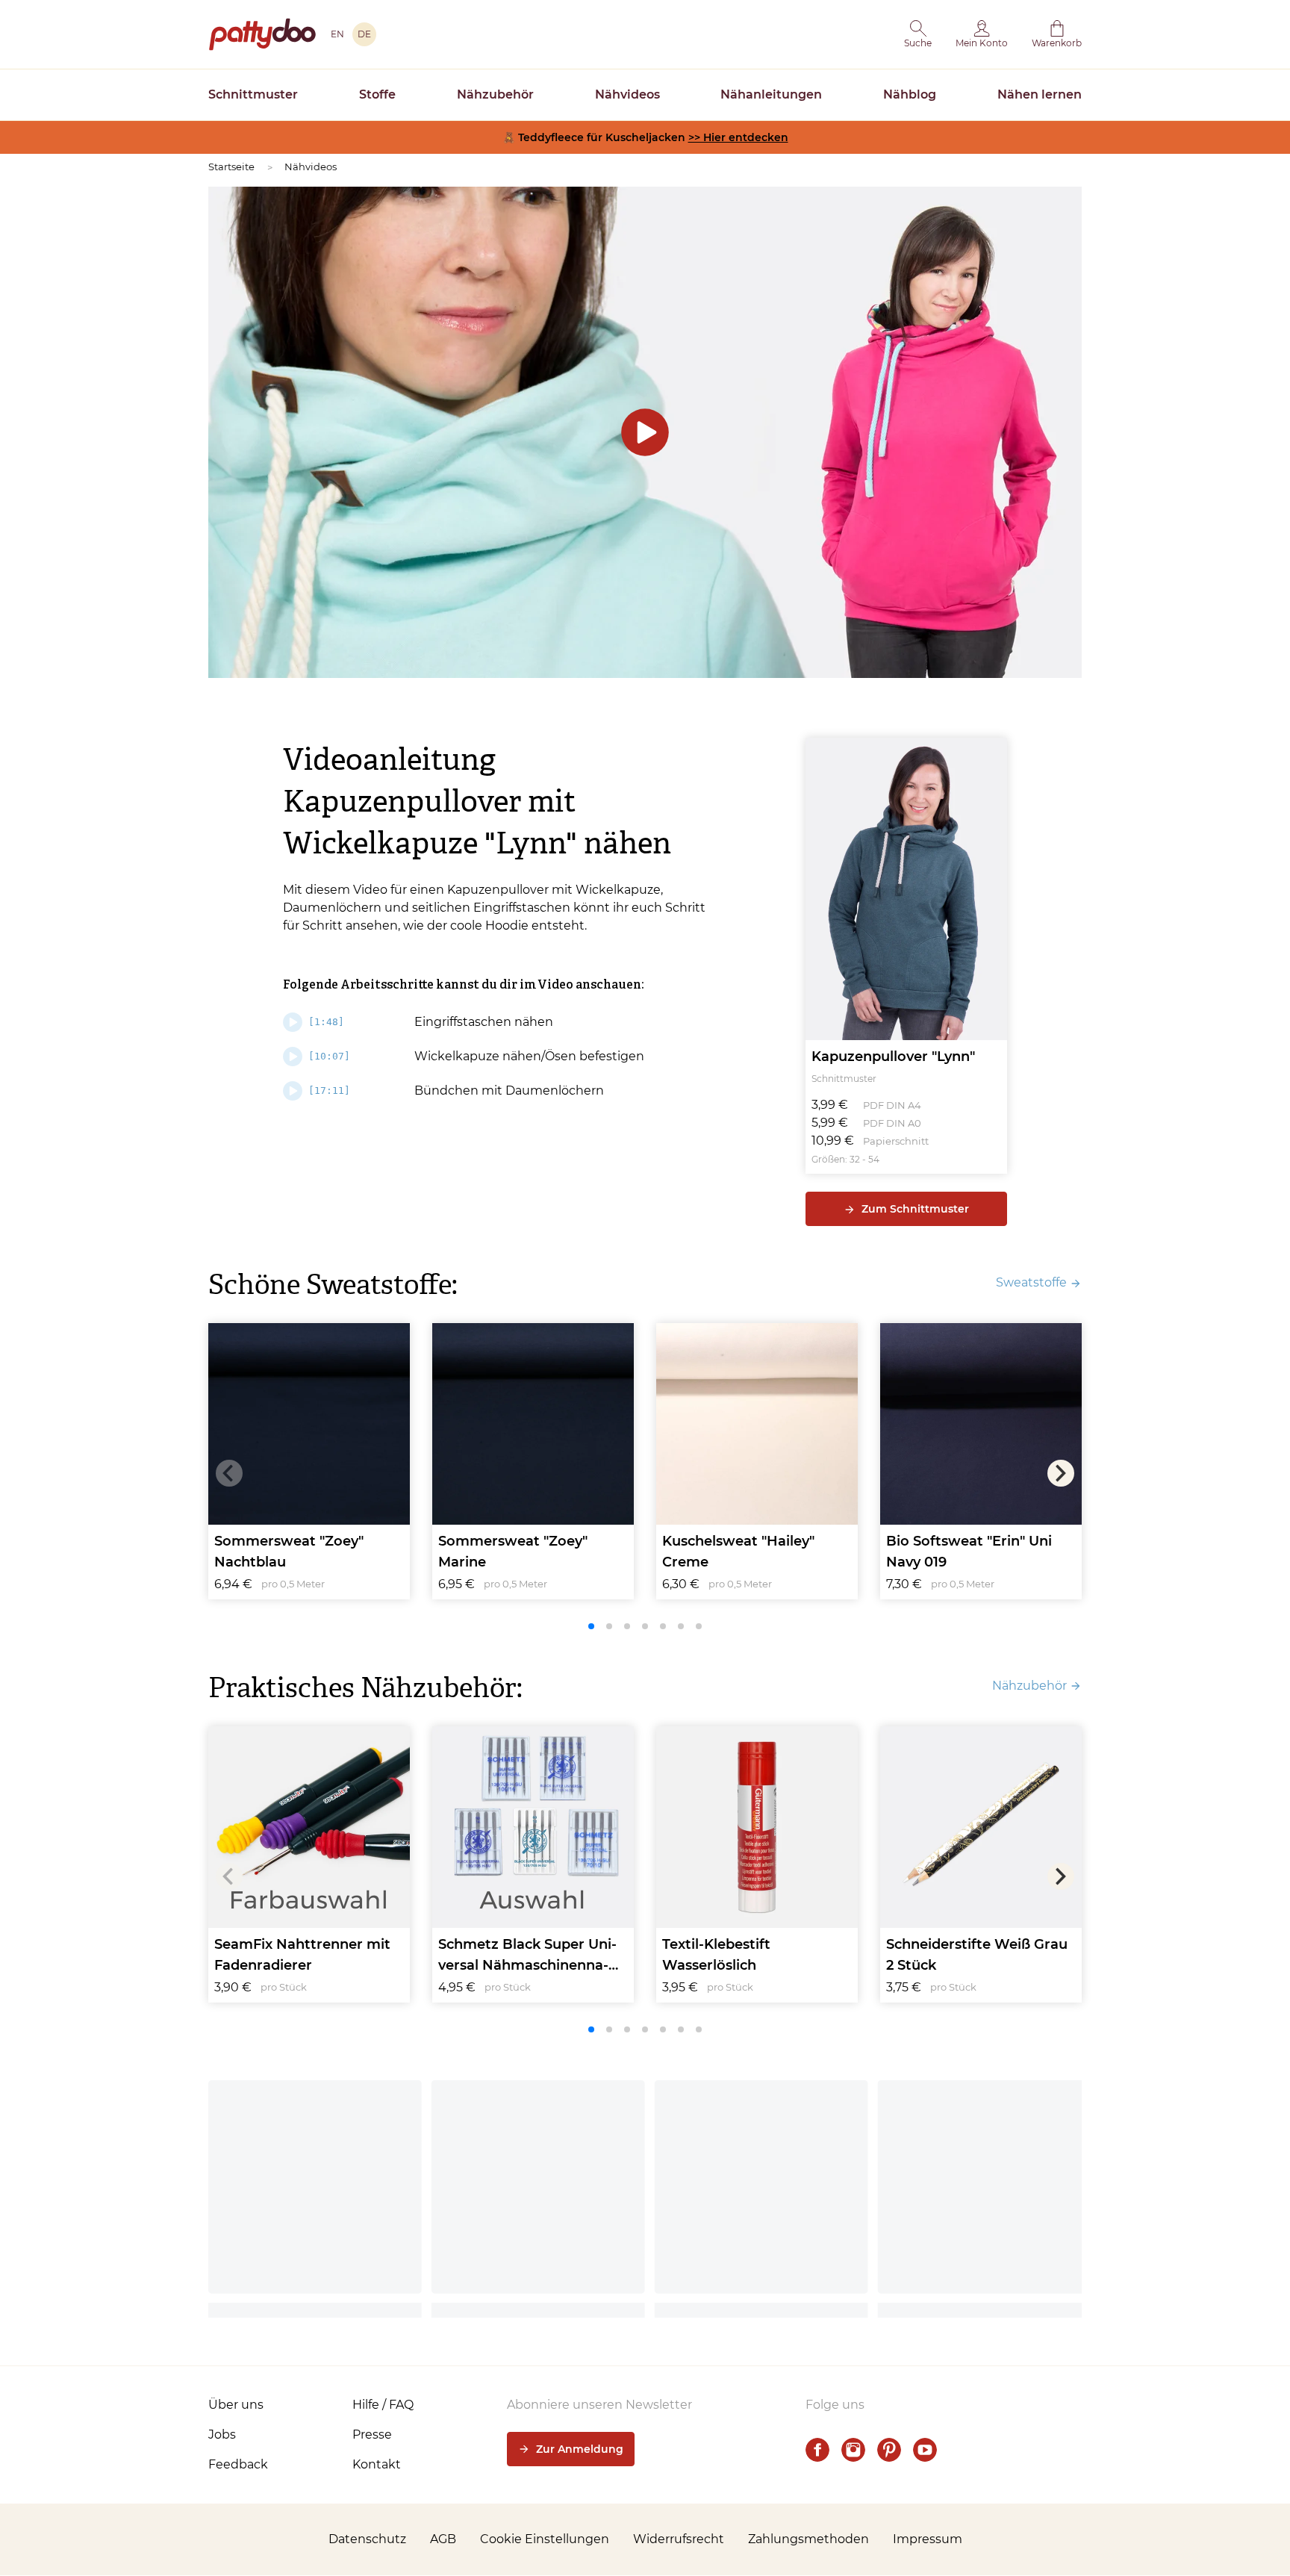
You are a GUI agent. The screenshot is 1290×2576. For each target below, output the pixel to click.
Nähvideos (627, 94)
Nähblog (910, 94)
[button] (918, 34)
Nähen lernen (1040, 94)
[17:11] (329, 1091)
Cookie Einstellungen (545, 2539)
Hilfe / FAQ (383, 2405)
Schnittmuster (253, 94)
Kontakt (377, 2464)
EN (337, 34)
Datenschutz (367, 2539)
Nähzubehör (495, 94)
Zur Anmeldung (580, 2449)
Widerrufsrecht (679, 2539)
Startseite (231, 167)
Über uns (236, 2405)
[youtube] (925, 2450)
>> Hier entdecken (738, 137)
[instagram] (853, 2450)
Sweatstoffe (1031, 1282)
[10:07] (329, 1056)
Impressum (928, 2539)
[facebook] (817, 2450)
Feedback (238, 2464)
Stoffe (377, 94)
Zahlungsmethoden (808, 2539)
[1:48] (326, 1022)
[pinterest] (889, 2450)
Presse (372, 2435)
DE (364, 34)
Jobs (222, 2435)
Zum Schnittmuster (915, 1209)
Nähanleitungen (771, 94)
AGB (443, 2539)
